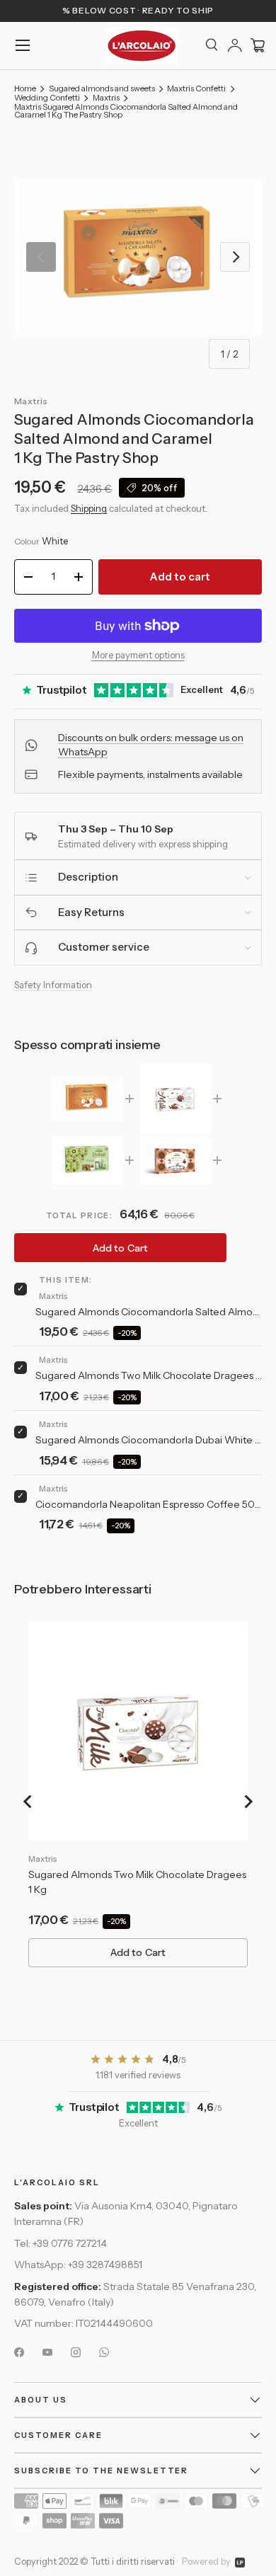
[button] (258, 45)
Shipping (89, 508)
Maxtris (106, 98)
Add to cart (180, 577)
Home (25, 89)
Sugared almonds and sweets (102, 89)
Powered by (206, 2561)
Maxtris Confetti (196, 89)
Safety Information (53, 985)
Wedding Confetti (47, 98)
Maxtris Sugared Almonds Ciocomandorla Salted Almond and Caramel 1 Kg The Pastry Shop (126, 111)
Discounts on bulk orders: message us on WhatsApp (151, 745)
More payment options (138, 655)
